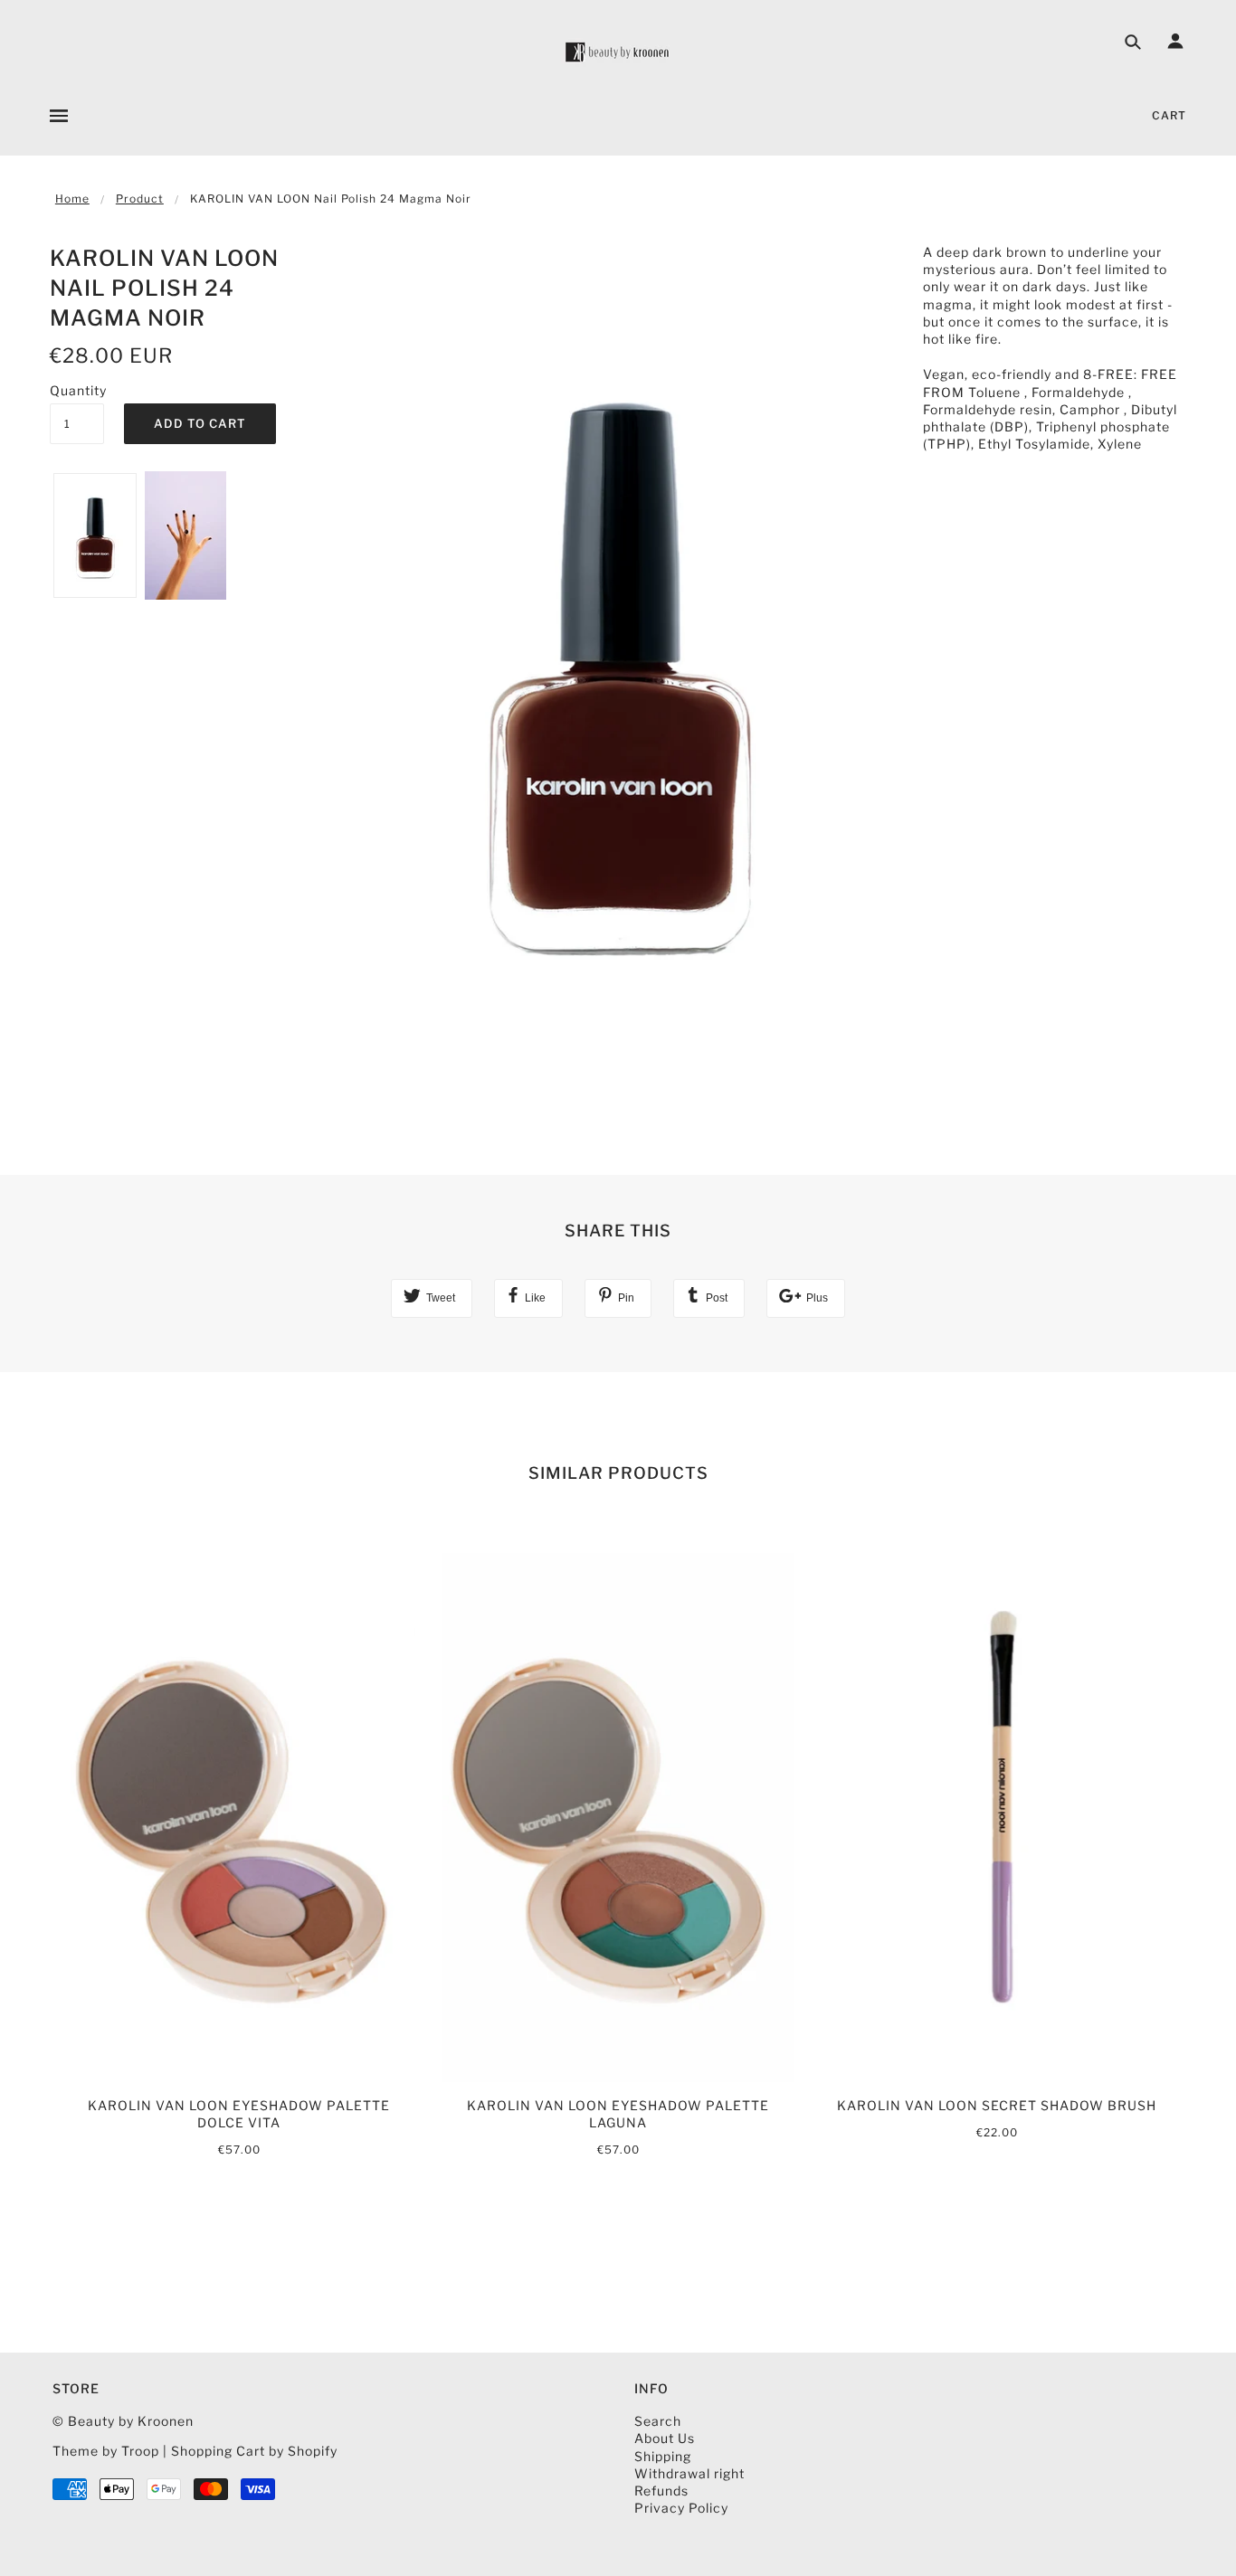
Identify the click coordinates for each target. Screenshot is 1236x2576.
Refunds (661, 2491)
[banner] (618, 52)
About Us (665, 2438)
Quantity (77, 390)
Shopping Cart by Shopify (254, 2451)
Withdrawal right (689, 2473)
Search (658, 2421)
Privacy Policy (681, 2508)
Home (72, 199)
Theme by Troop (106, 2451)
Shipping (663, 2456)
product (140, 199)
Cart (1169, 115)
